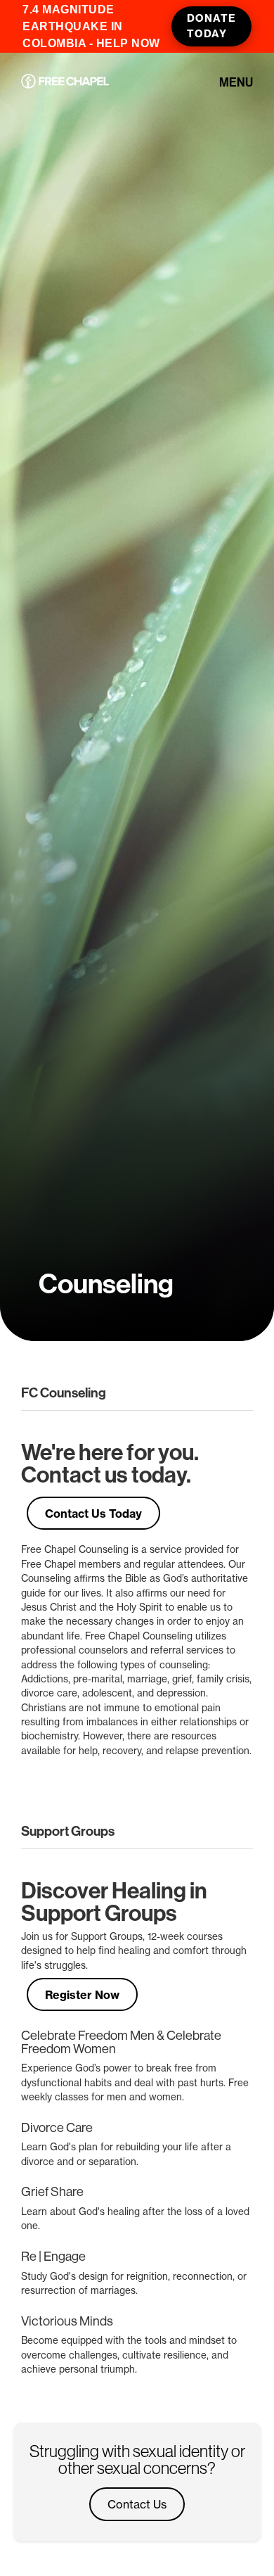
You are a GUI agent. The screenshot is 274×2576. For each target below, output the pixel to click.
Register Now (82, 1995)
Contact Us (137, 2504)
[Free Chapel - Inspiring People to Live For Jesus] (65, 82)
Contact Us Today (93, 1514)
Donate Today (211, 26)
